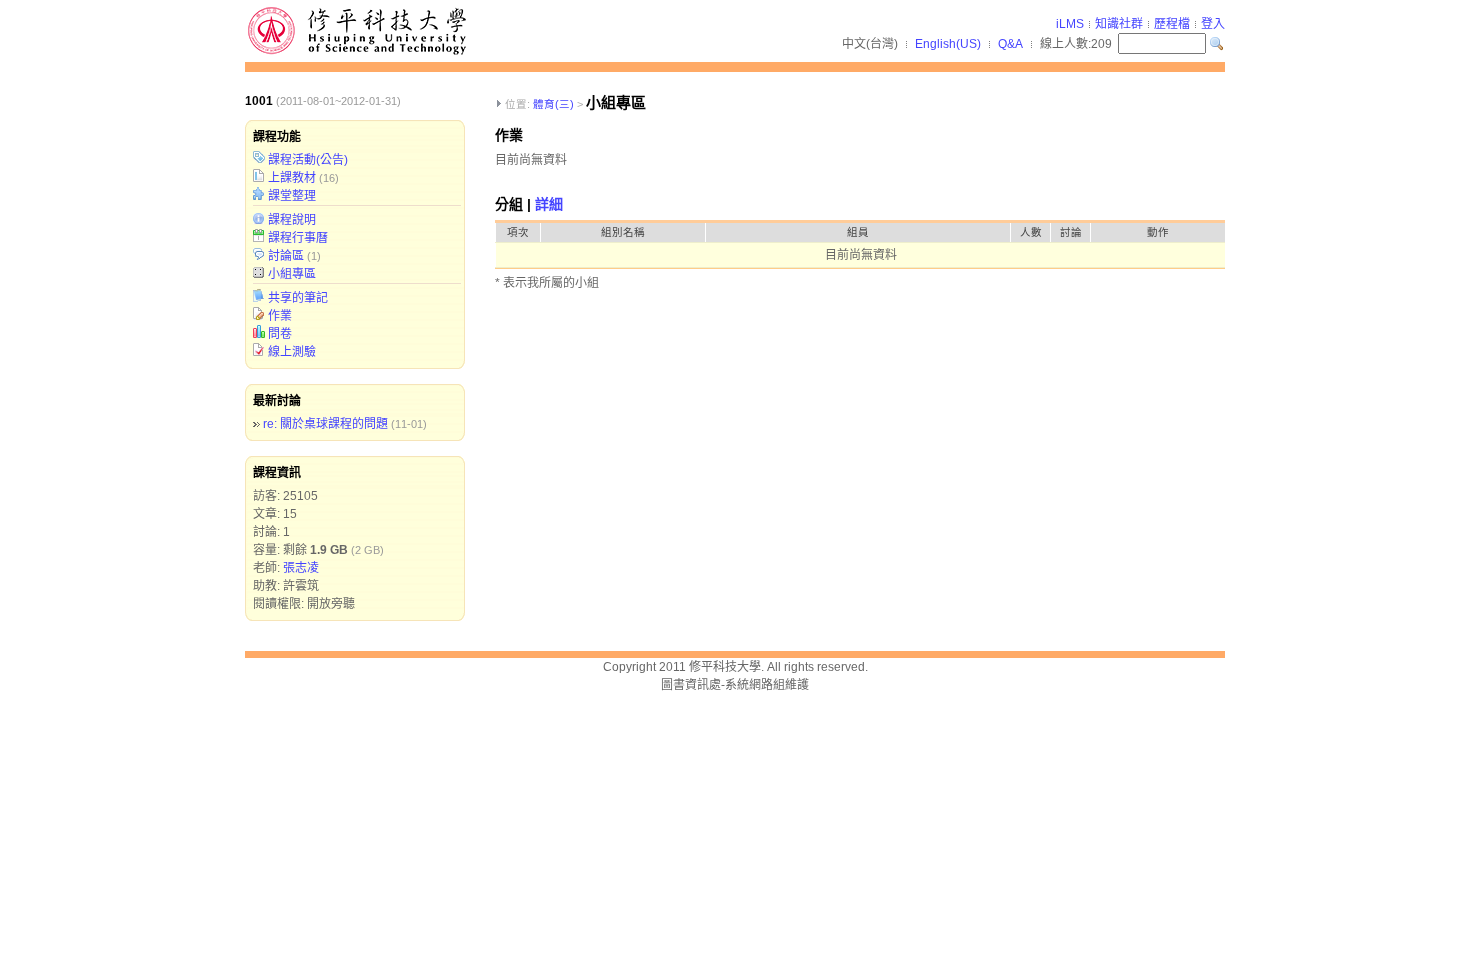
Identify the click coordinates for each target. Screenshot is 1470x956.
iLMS (1070, 24)
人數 (1031, 232)
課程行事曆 (298, 238)
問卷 (280, 334)
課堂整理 (292, 196)
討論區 (286, 256)
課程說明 (292, 220)
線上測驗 (292, 352)
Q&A (1010, 44)
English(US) (948, 44)
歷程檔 (1172, 24)
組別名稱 (623, 232)
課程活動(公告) (308, 160)
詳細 (549, 204)
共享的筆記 (298, 298)
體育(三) (553, 104)
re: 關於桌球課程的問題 (325, 424)
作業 (280, 316)
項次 (518, 232)
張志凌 (301, 568)
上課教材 (292, 178)
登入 (1213, 24)
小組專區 (292, 274)
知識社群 (1119, 24)
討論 (1071, 232)
